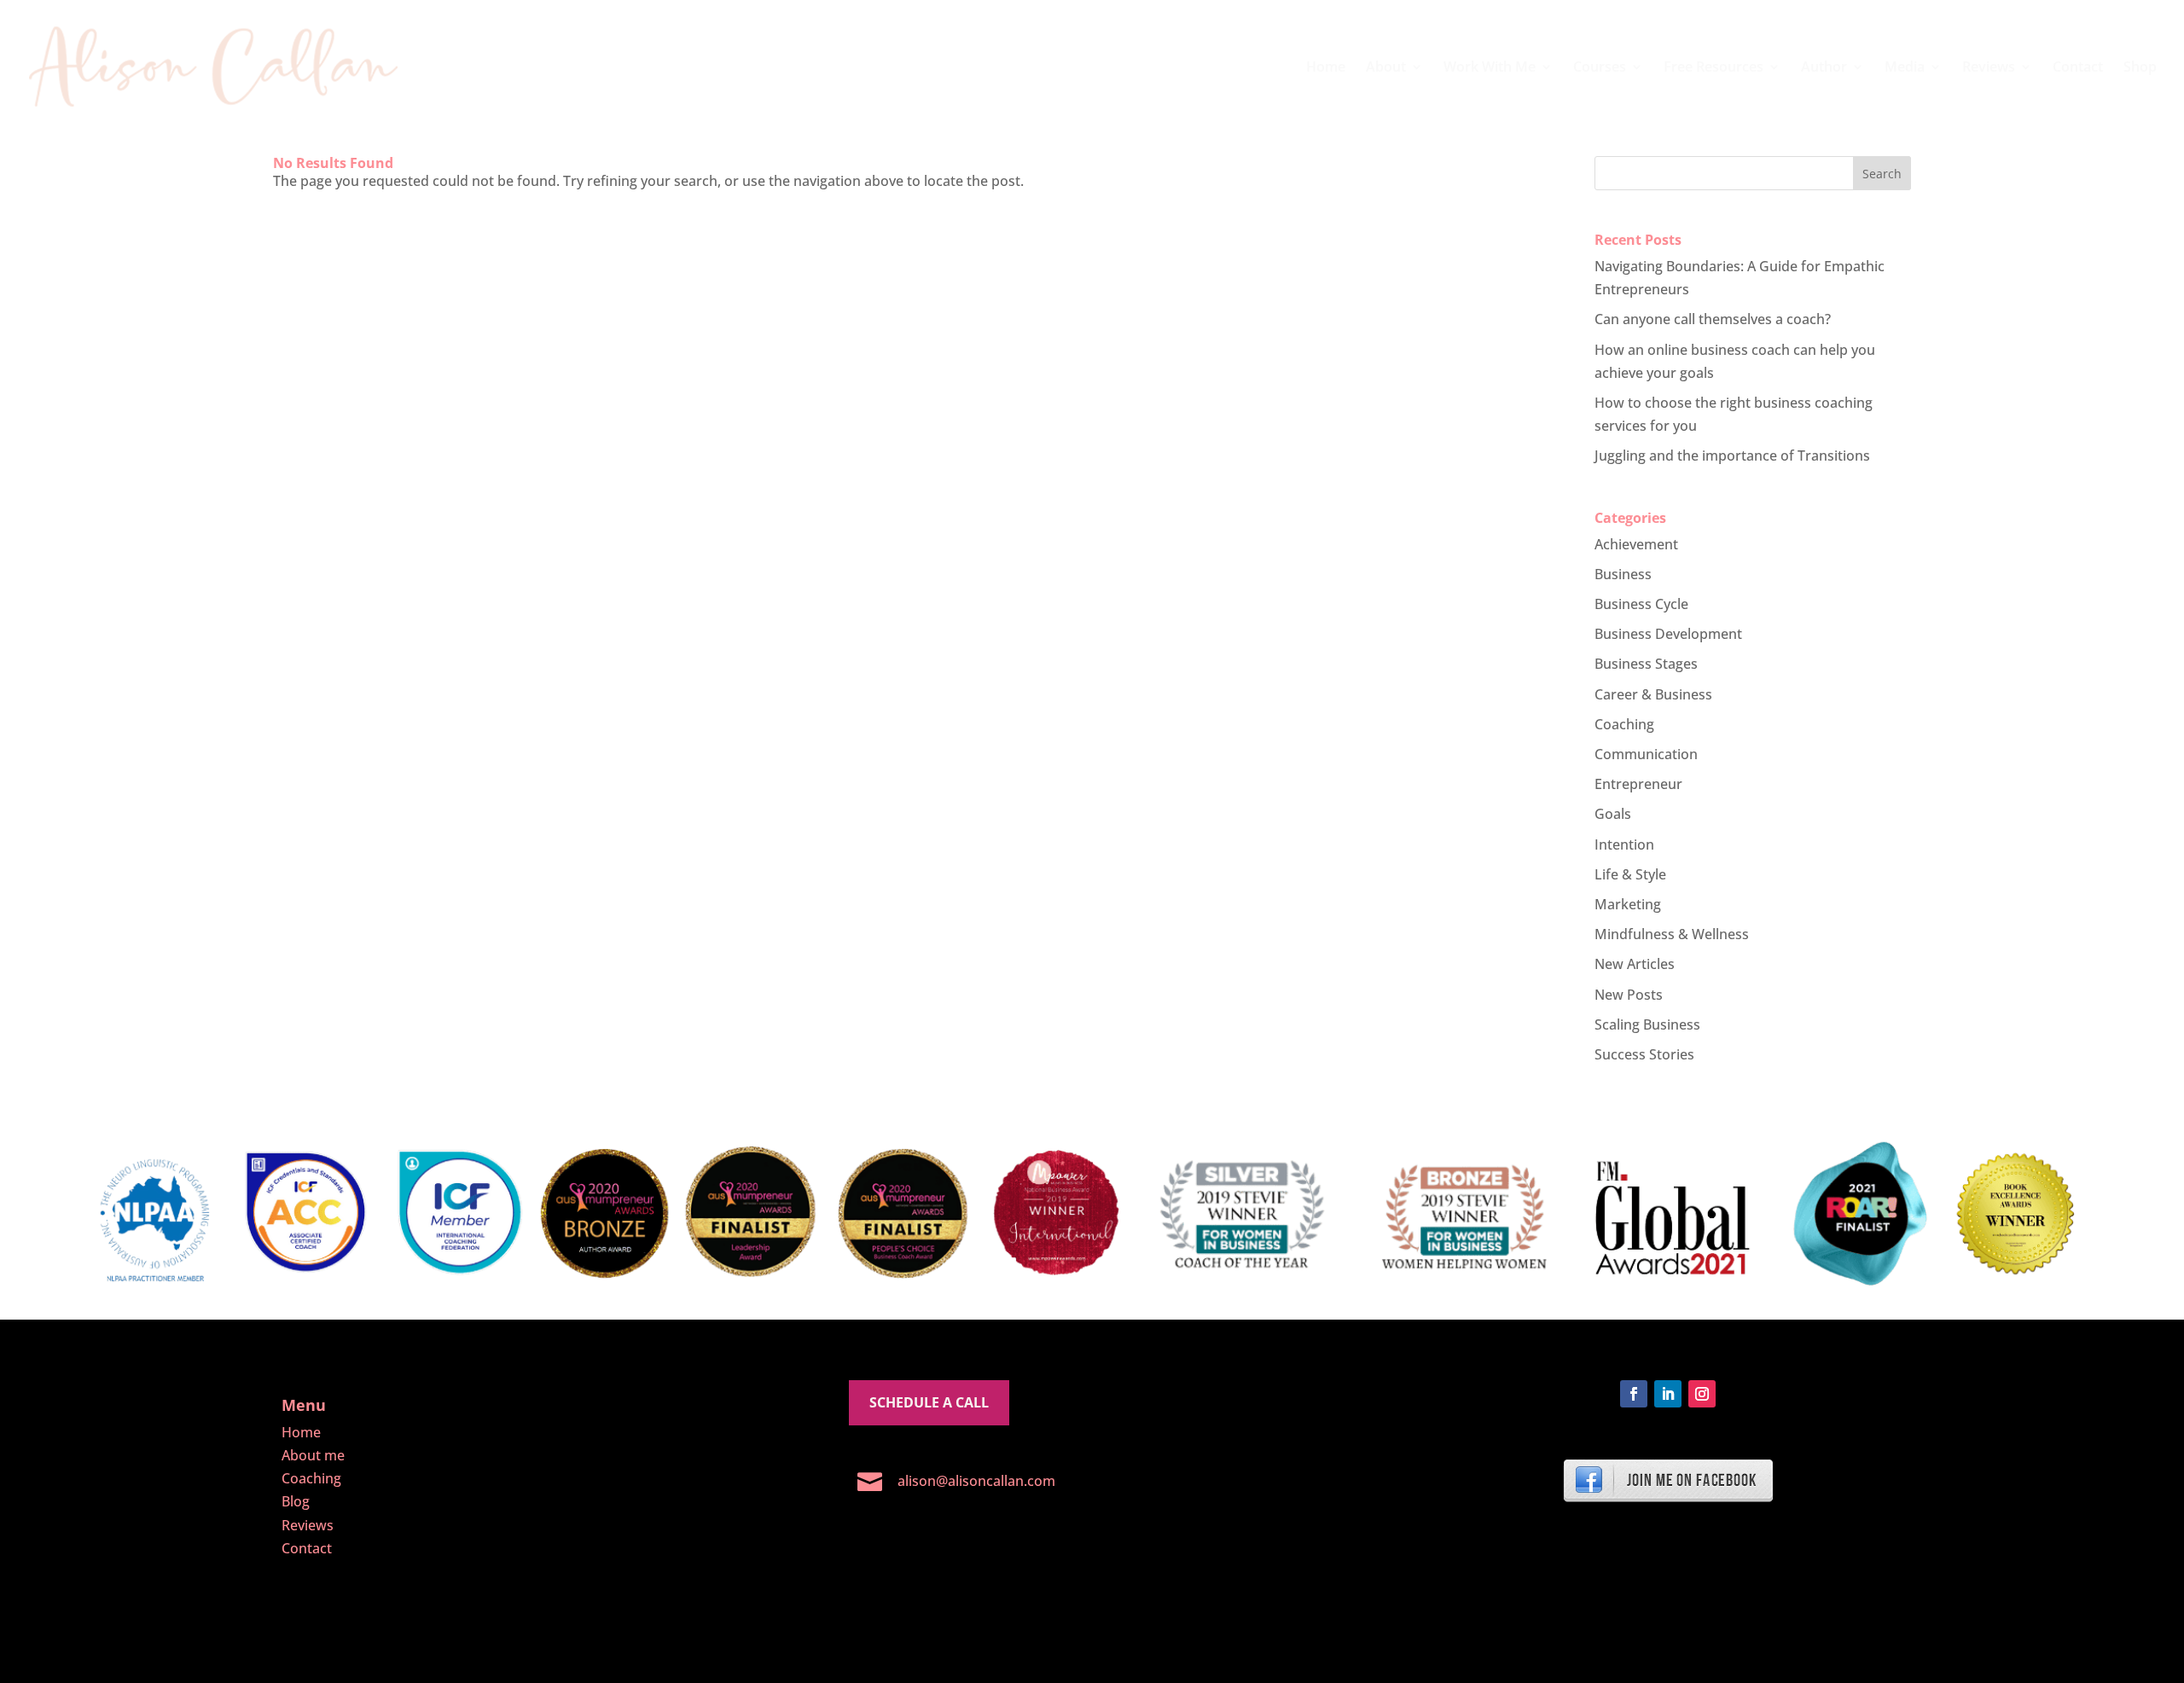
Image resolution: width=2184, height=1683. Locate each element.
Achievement (1636, 544)
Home (1326, 68)
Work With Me (1490, 68)
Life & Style (1630, 874)
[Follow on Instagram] (1702, 1394)
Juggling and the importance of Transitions (1732, 456)
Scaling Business (1647, 1024)
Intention (1624, 844)
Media (1905, 68)
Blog (296, 1501)
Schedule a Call (929, 1402)
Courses (1600, 68)
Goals (1613, 814)
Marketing (1628, 904)
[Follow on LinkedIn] (1668, 1394)
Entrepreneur (1638, 784)
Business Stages (1646, 664)
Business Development (1668, 634)
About (1386, 68)
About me (313, 1455)
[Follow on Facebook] (1634, 1394)
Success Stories (1644, 1054)
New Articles (1635, 964)
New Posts (1629, 995)
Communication (1646, 754)
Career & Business (1653, 694)
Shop (2140, 68)
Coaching (1624, 724)
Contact (2078, 68)
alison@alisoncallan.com (976, 1481)
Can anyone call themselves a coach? (1713, 319)
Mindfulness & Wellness (1672, 934)
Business (1623, 574)
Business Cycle (1641, 604)
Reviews (1989, 68)
